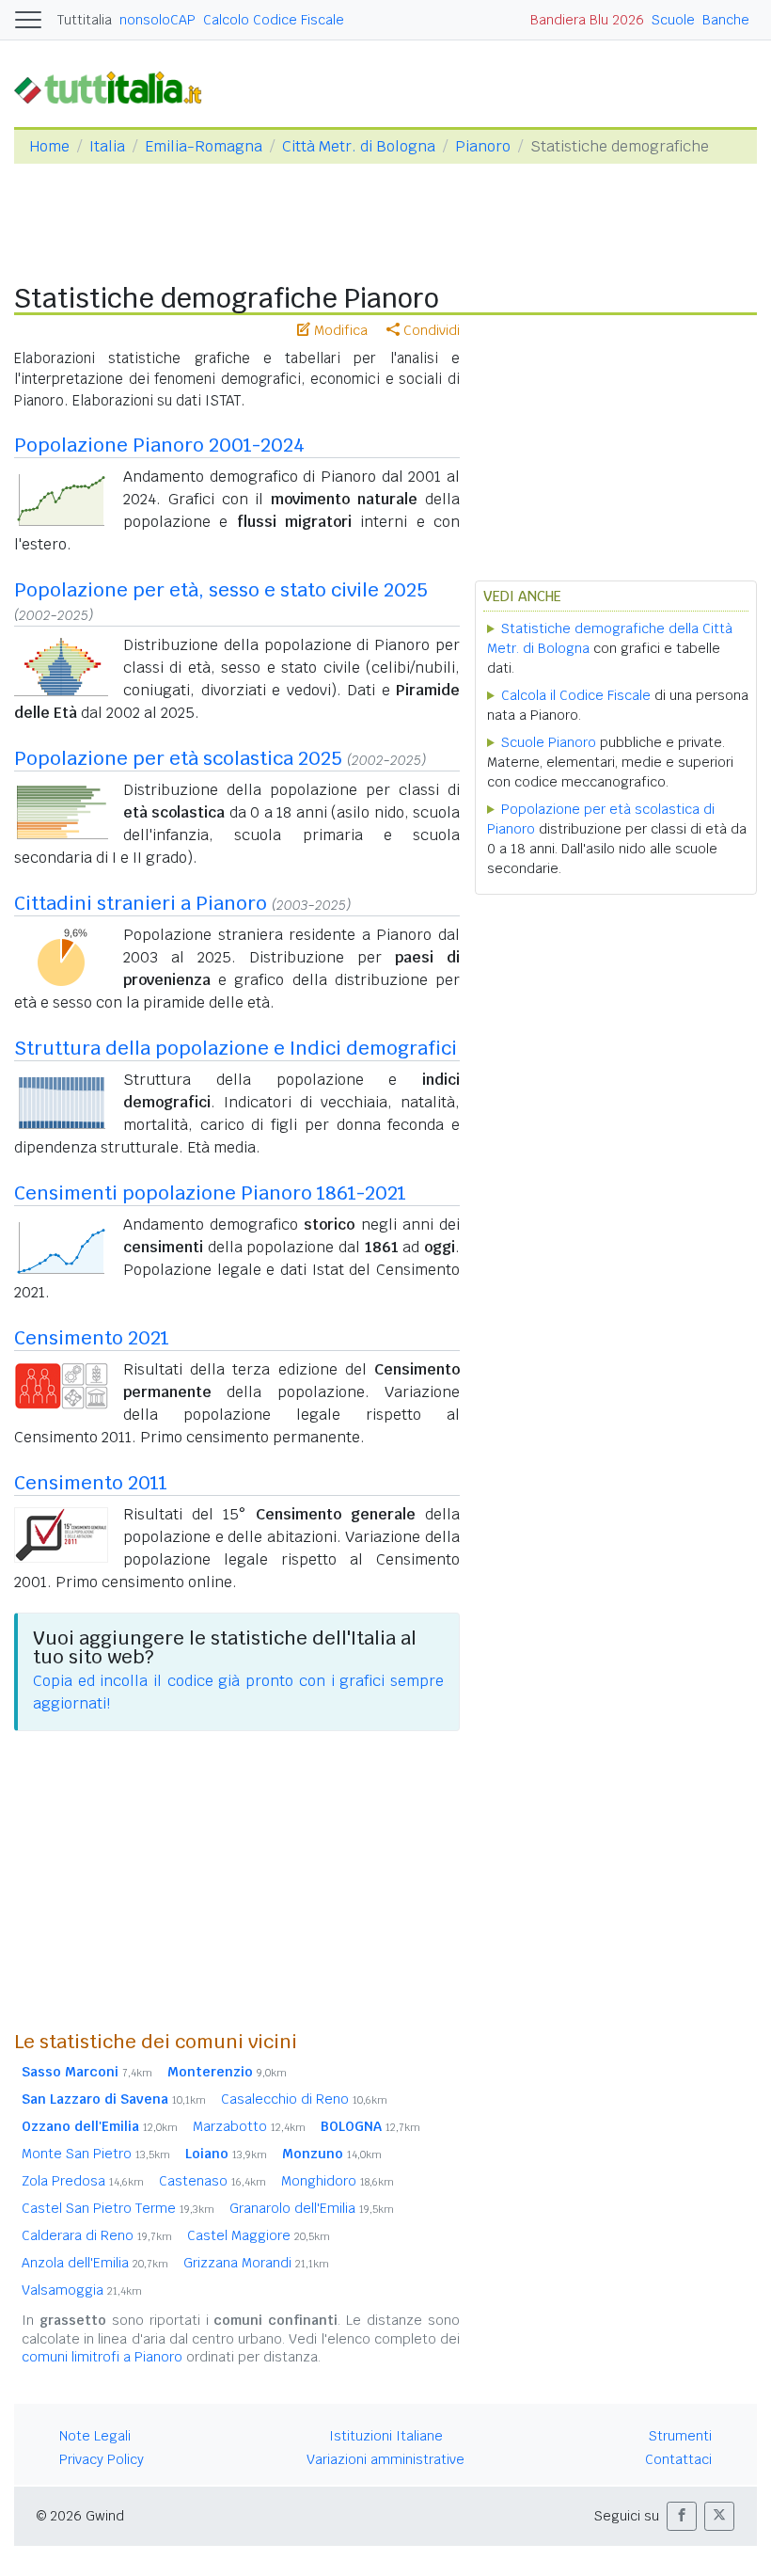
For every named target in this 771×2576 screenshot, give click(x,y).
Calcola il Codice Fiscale (576, 695)
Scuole (673, 20)
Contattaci (678, 2459)
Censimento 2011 (91, 1483)
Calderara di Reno (97, 2235)
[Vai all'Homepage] (116, 87)
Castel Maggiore (259, 2235)
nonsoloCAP (157, 20)
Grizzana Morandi (256, 2263)
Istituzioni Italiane (386, 2436)
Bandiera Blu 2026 (587, 20)
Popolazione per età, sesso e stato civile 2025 (221, 590)
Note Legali (95, 2436)
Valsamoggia (82, 2290)
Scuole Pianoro (549, 742)
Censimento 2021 (92, 1338)
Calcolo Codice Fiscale (274, 20)
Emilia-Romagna (204, 146)
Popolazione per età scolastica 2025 (178, 758)
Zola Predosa (83, 2181)
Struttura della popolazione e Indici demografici (236, 1048)
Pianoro (483, 146)
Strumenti (680, 2436)
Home (49, 146)
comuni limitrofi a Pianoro (102, 2357)
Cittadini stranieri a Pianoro (141, 903)
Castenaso (212, 2181)
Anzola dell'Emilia (95, 2263)
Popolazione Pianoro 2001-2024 (159, 445)
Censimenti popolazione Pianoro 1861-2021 (210, 1193)
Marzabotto (249, 2126)
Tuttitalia (85, 20)
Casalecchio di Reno (304, 2099)
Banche (726, 20)
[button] (682, 2516)
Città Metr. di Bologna (359, 146)
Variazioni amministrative (385, 2459)
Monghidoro (338, 2181)
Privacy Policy (102, 2459)
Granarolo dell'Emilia (312, 2208)
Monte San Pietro (96, 2154)
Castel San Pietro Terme (118, 2208)
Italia (107, 146)
